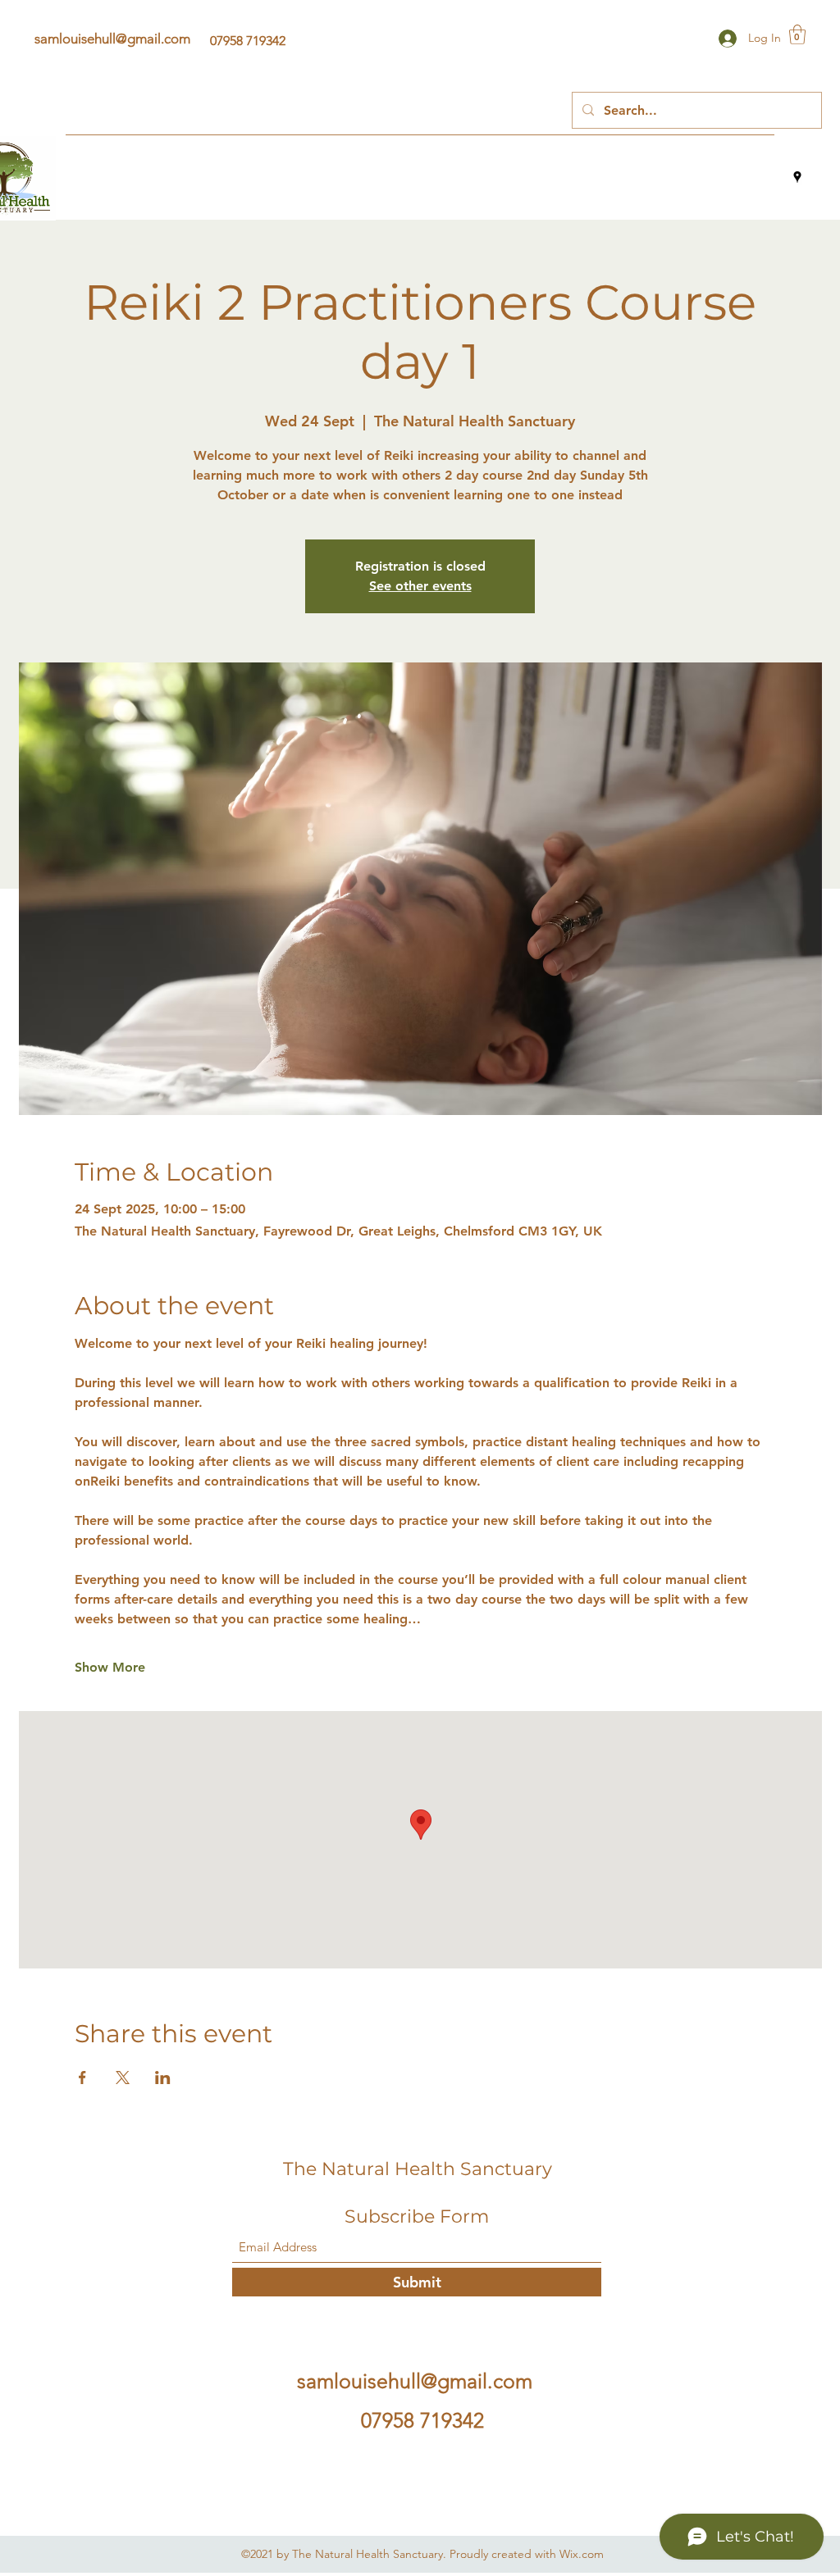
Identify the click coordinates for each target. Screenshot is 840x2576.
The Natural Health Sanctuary (418, 2169)
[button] (797, 34)
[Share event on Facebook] (82, 2078)
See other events (420, 586)
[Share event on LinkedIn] (163, 2078)
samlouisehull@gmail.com (112, 39)
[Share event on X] (123, 2078)
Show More (110, 1667)
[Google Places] (797, 177)
